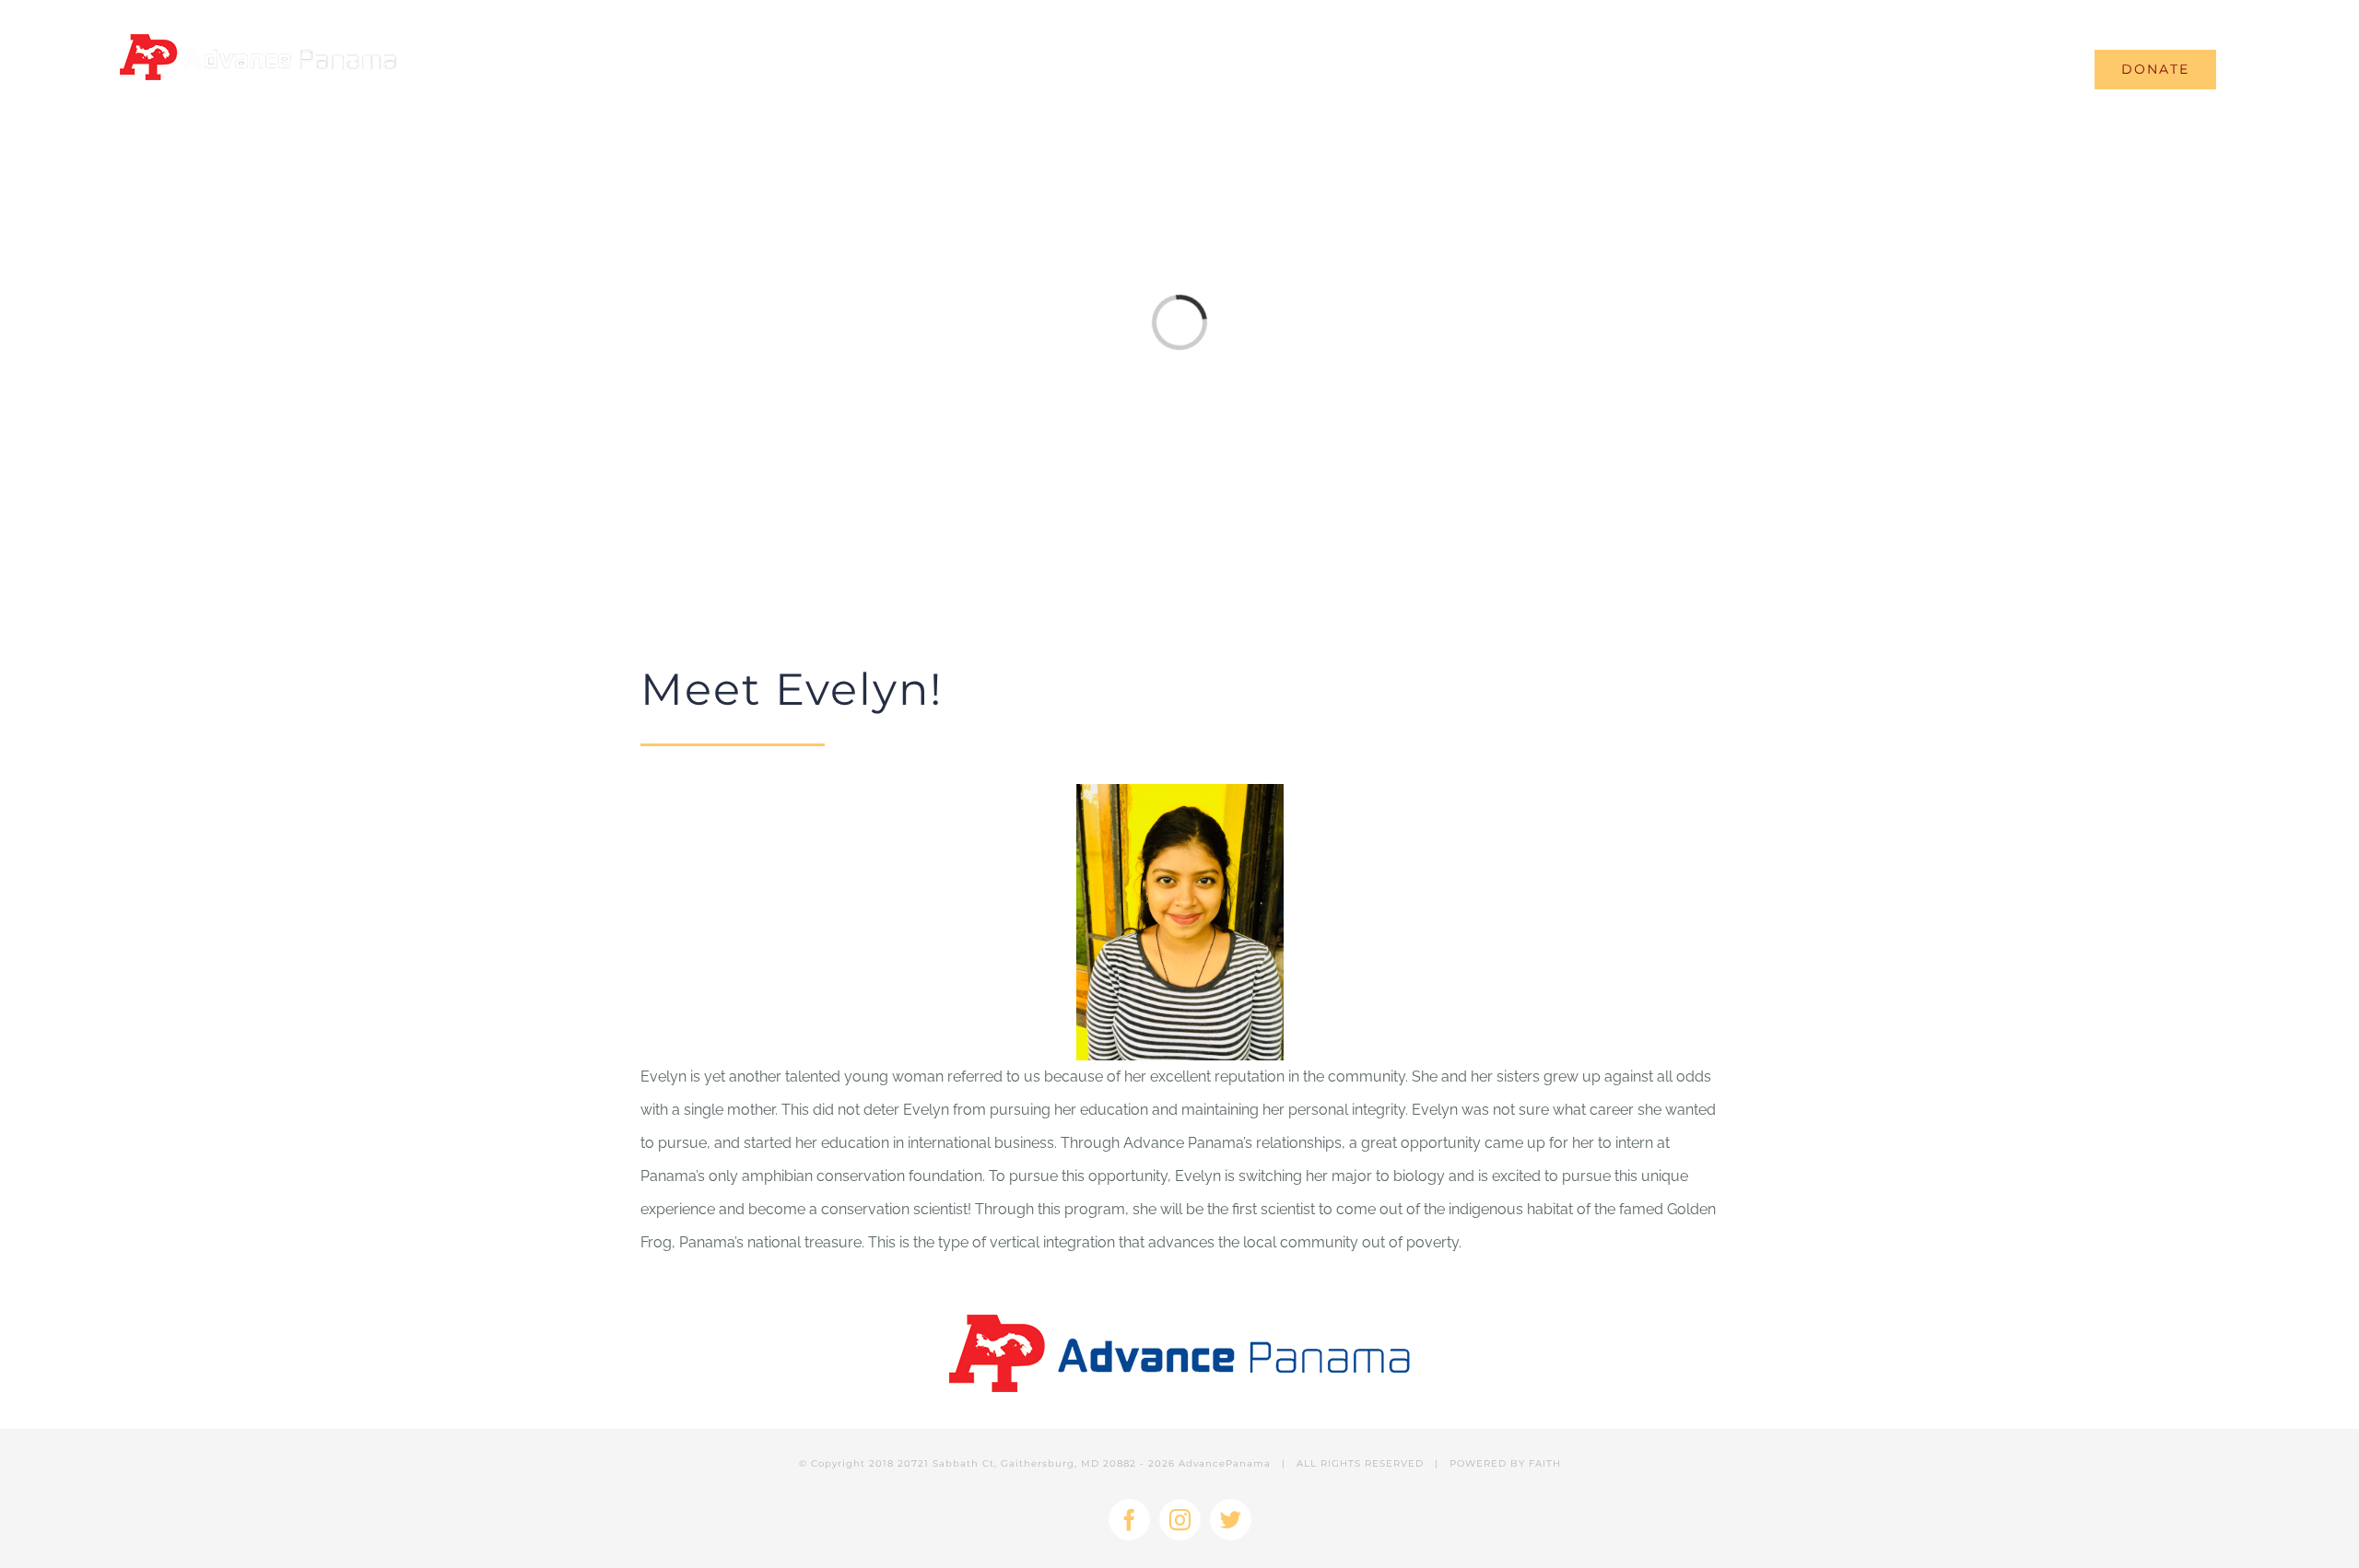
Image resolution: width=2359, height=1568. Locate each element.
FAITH (1545, 1463)
